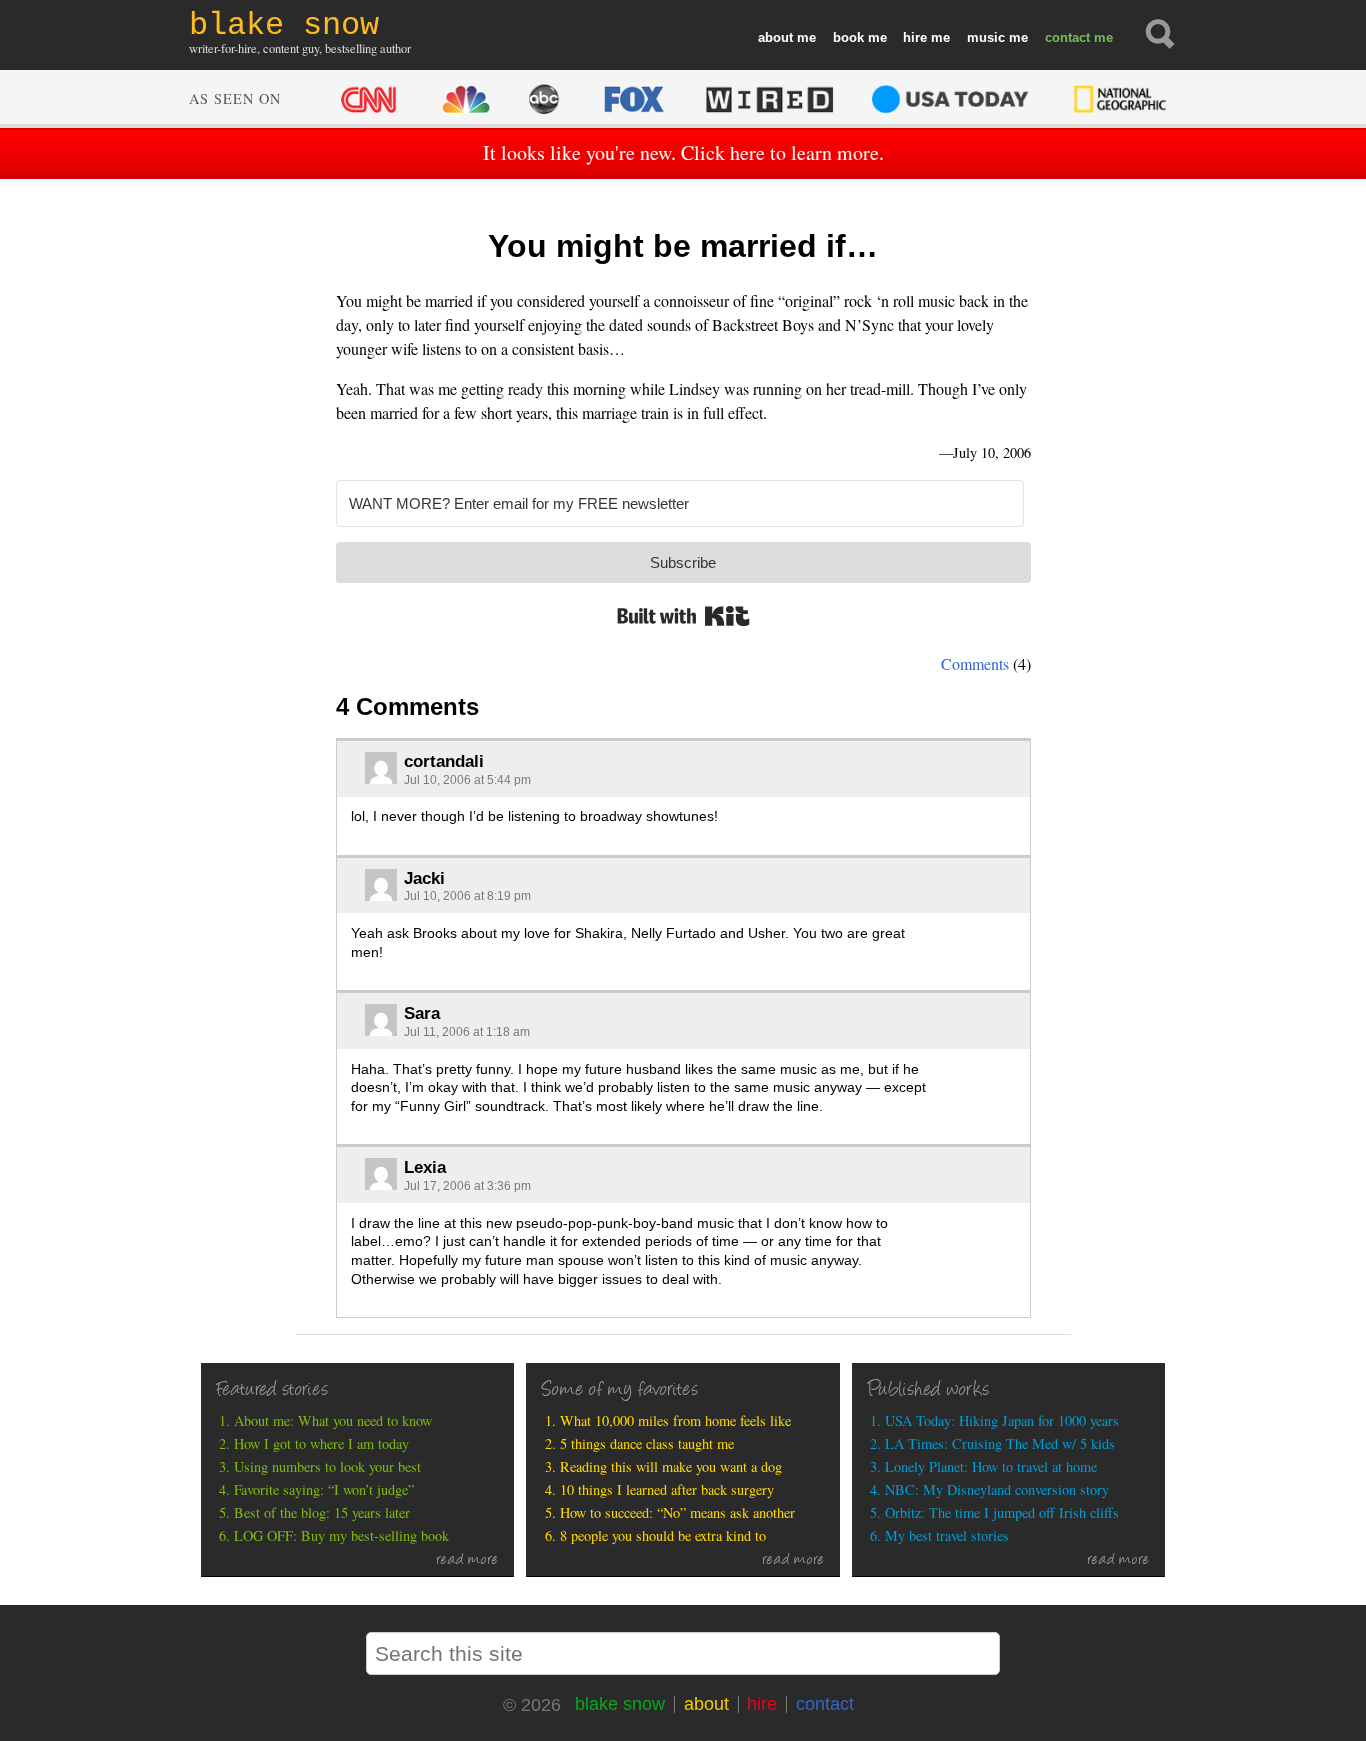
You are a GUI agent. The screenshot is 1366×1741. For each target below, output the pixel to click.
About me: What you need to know (333, 1420)
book (848, 37)
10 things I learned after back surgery (667, 1489)
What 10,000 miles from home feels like (675, 1420)
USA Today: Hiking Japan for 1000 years (1002, 1420)
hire (915, 37)
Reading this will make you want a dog (671, 1466)
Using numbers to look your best (327, 1466)
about (775, 37)
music (986, 37)
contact (1067, 37)
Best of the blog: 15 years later (322, 1512)
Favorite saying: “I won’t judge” (324, 1489)
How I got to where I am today (321, 1443)
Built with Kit (683, 616)
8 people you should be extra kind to (663, 1535)
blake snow (620, 1704)
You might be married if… (683, 246)
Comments (975, 663)
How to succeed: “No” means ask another (677, 1512)
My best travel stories (947, 1535)
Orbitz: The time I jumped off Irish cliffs (1002, 1512)
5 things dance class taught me (647, 1443)
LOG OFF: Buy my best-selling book (341, 1535)
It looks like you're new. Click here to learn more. (683, 152)
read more (467, 1561)
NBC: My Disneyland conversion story (997, 1489)
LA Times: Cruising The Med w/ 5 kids (1000, 1443)
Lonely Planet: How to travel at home (991, 1466)
